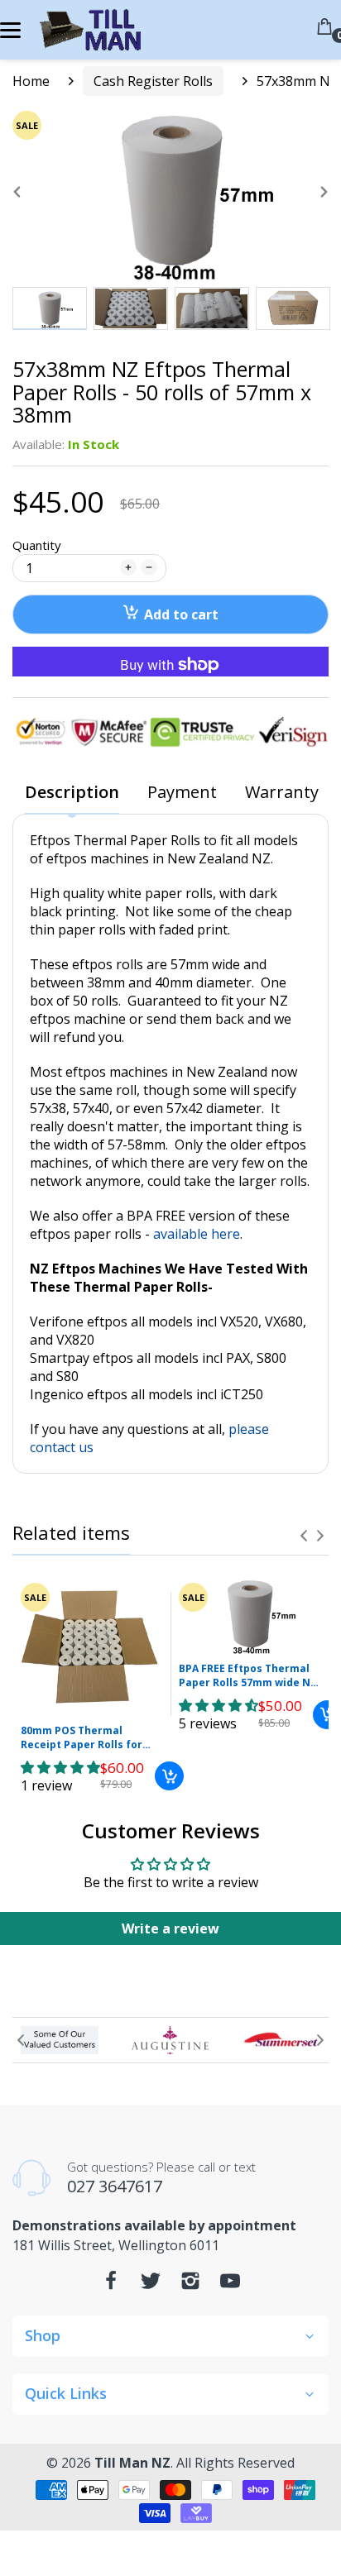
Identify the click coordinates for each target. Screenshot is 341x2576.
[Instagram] (190, 2285)
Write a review (170, 1928)
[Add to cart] (169, 1776)
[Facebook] (111, 2285)
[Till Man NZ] (89, 30)
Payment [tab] (182, 793)
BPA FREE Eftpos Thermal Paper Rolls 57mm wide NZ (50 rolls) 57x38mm (248, 1676)
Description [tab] (72, 793)
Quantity (37, 545)
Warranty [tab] (282, 793)
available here (197, 1234)
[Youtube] (230, 2285)
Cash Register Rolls (153, 81)
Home (31, 81)
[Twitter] (151, 2285)
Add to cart (181, 614)
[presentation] (304, 1536)
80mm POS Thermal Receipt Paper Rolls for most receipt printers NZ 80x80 (87, 1738)
